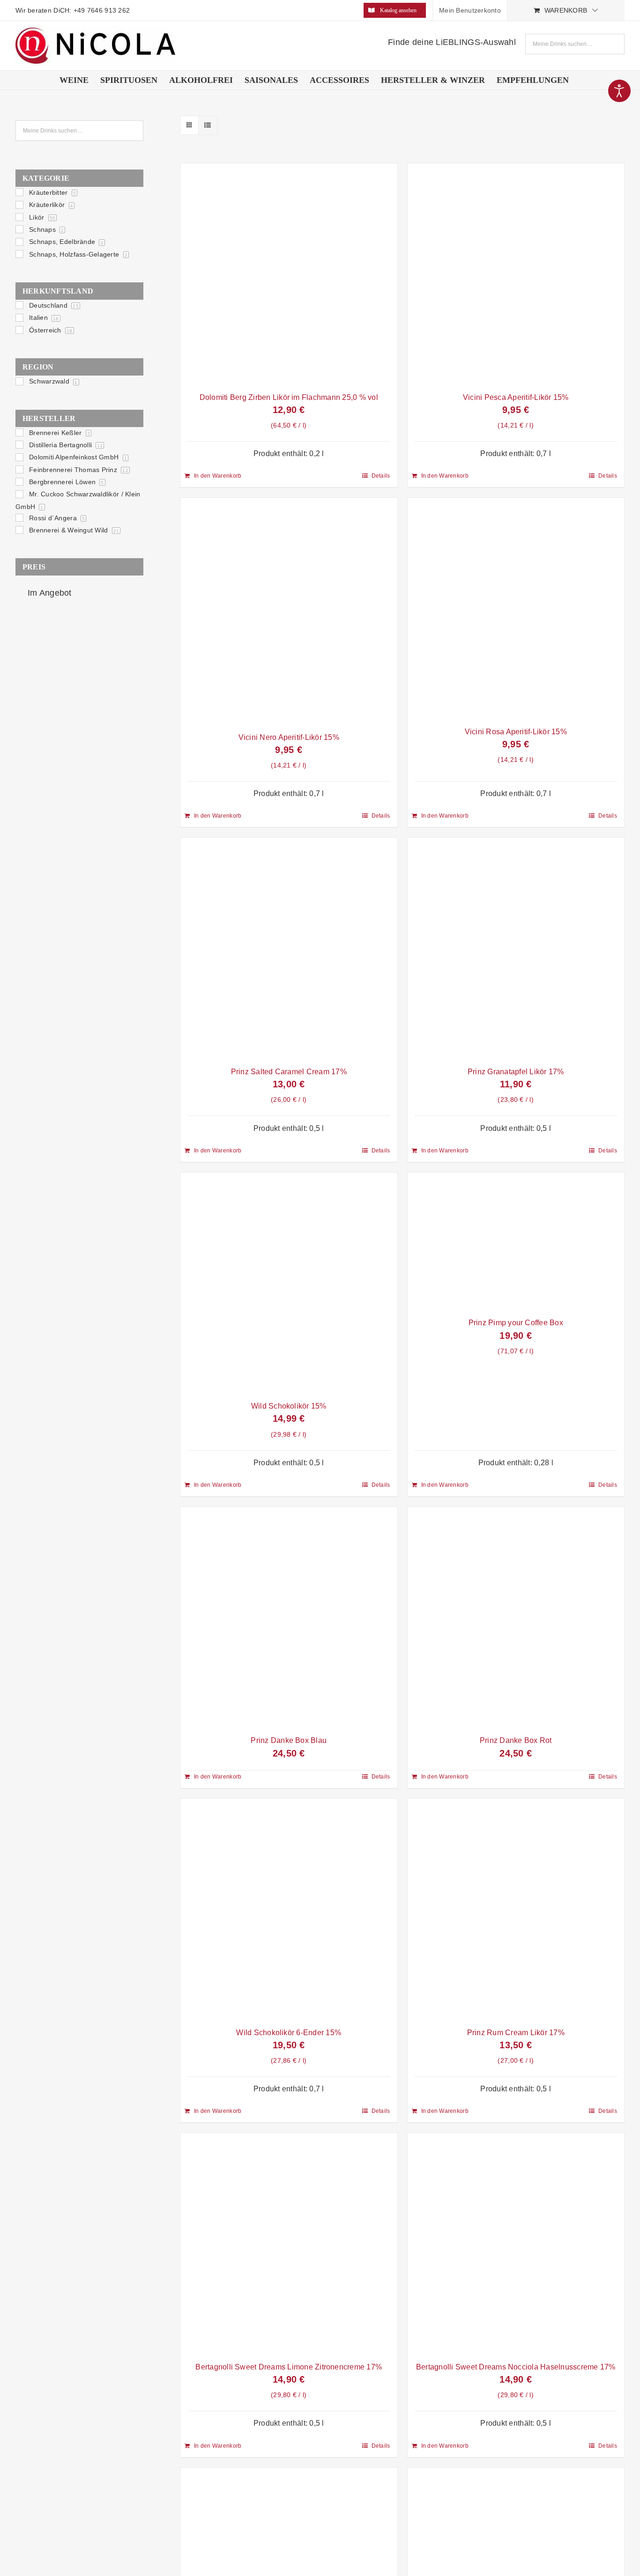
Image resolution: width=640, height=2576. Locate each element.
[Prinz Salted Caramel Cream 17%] (289, 949)
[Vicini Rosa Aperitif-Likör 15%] (516, 609)
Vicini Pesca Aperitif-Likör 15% (516, 397)
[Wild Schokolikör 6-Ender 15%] (289, 1910)
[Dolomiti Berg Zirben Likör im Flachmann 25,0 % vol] (289, 275)
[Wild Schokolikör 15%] (289, 1284)
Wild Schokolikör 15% (289, 1406)
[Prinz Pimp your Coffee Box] (516, 1243)
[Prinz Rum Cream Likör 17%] (516, 1910)
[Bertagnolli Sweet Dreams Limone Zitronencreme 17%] (289, 2245)
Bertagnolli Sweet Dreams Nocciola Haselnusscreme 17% (516, 2367)
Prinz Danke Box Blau (289, 1740)
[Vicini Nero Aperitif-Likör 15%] (289, 612)
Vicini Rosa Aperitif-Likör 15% (516, 732)
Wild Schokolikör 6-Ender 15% (289, 2033)
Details (381, 476)
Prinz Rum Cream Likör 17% (516, 2033)
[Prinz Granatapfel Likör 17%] (516, 949)
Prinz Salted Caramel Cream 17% (289, 1072)
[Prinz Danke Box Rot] (516, 1619)
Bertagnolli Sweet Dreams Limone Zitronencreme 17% (289, 2367)
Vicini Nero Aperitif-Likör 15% (289, 737)
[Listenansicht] (208, 125)
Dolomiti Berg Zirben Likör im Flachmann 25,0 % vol (289, 397)
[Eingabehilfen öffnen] (619, 91)
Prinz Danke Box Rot (516, 1740)
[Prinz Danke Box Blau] (289, 1619)
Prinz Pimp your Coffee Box (516, 1323)
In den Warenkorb (218, 476)
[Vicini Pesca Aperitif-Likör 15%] (516, 275)
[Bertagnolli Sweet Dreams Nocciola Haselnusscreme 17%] (516, 2245)
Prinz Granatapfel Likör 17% (516, 1072)
